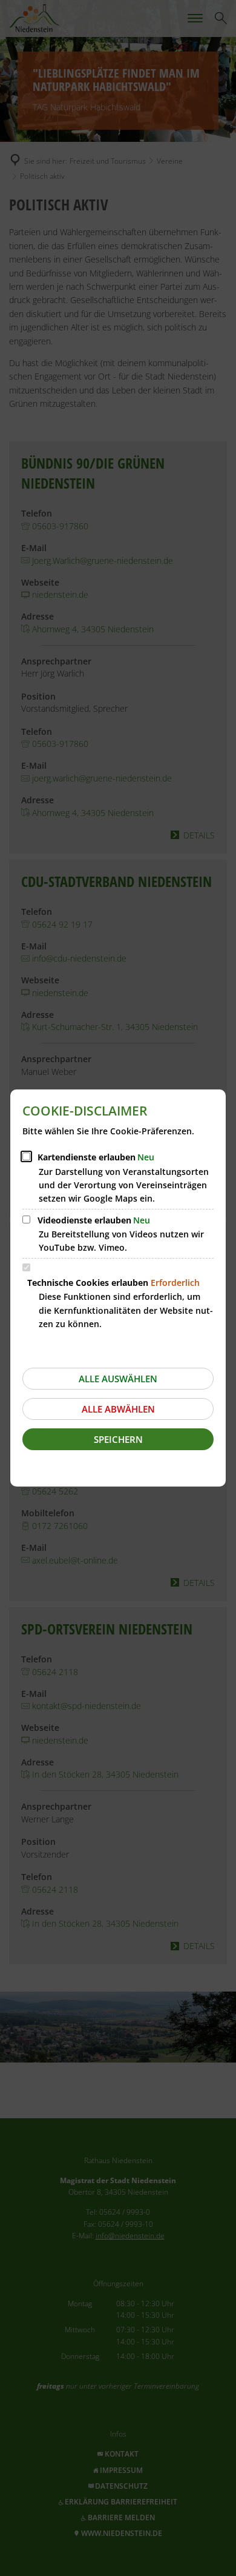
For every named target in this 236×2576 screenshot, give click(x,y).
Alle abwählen (118, 1409)
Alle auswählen (118, 1379)
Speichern (118, 1439)
